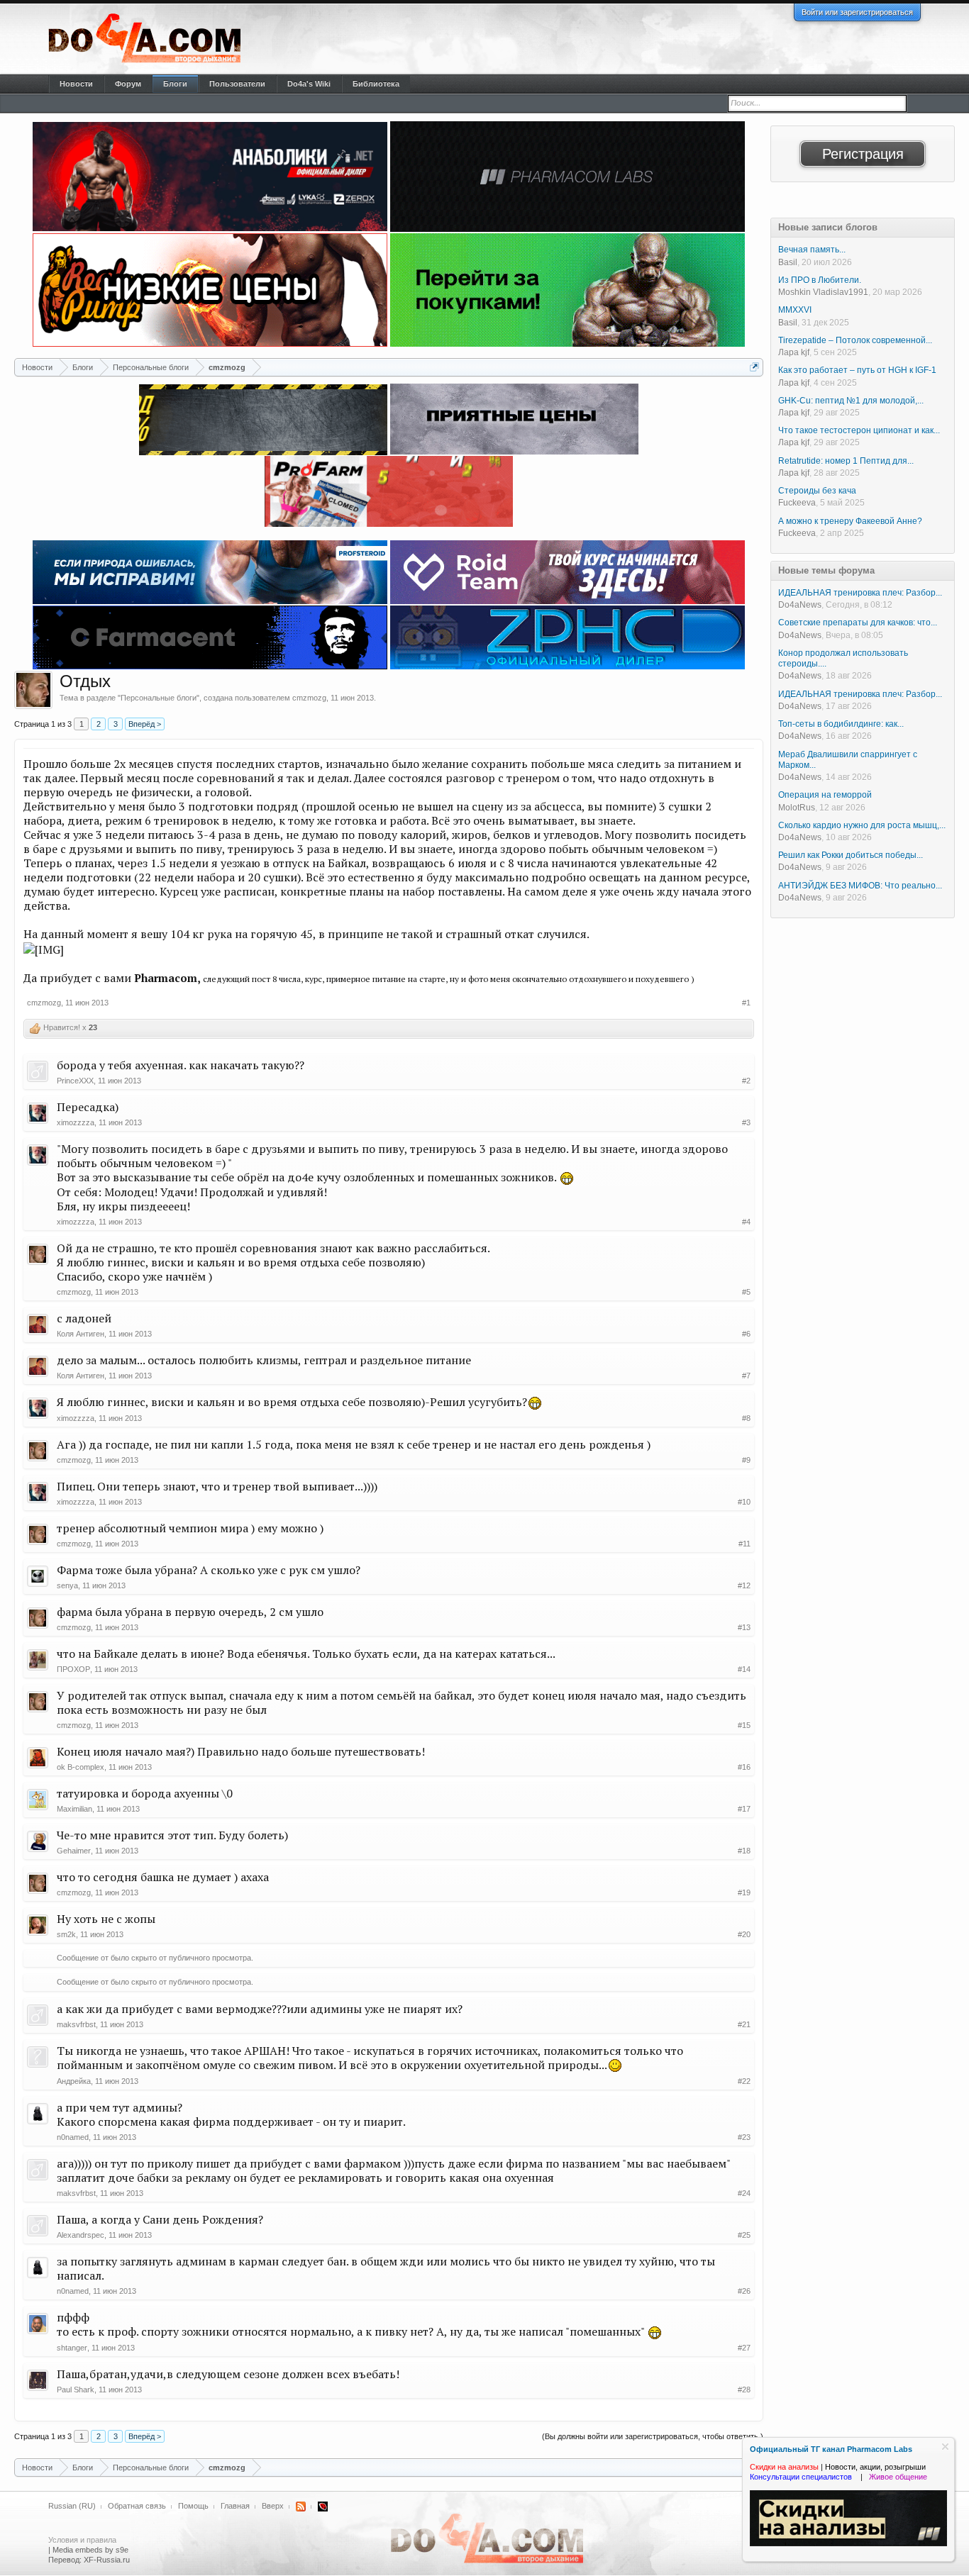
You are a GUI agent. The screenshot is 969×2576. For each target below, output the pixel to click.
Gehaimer (74, 1851)
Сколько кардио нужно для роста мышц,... (862, 825)
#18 (744, 1851)
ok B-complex (81, 1767)
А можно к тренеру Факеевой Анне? (850, 521)
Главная (235, 2506)
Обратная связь (137, 2506)
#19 (744, 1892)
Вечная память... (812, 250)
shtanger (72, 2348)
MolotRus (797, 808)
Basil (788, 262)
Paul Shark (76, 2390)
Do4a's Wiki (309, 84)
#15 (744, 1725)
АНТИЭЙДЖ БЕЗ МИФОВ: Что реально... (860, 886)
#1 (746, 1003)
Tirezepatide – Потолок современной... (855, 340)
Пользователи (237, 84)
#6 (746, 1334)
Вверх (273, 2506)
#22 (744, 2081)
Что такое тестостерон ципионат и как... (859, 430)
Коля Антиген (81, 1334)
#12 (744, 1585)
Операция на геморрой (825, 795)
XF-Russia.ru (107, 2560)
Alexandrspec (81, 2235)
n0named (73, 2137)
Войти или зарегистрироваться (857, 12)
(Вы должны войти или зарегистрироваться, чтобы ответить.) (653, 2436)
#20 (744, 1934)
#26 (744, 2291)
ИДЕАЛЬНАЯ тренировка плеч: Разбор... (860, 593)
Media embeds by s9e (90, 2550)
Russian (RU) (72, 2506)
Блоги (175, 84)
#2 (746, 1081)
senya (67, 1585)
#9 (746, 1460)
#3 (746, 1122)
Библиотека (376, 84)
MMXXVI (795, 310)
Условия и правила (82, 2540)
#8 (746, 1418)
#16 (744, 1767)
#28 (744, 2390)
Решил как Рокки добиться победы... (851, 855)
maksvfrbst (76, 2024)
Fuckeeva (797, 503)
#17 (744, 1809)
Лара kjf (794, 352)
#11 (744, 1544)
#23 (744, 2137)
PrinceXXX (75, 1081)
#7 (746, 1376)
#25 (744, 2235)
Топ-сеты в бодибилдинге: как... (841, 724)
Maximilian (74, 1809)
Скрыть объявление (945, 2447)
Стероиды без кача (817, 491)
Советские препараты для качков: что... (858, 623)
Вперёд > (145, 724)
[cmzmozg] (33, 690)
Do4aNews (800, 605)
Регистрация (863, 154)
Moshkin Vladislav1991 (823, 292)
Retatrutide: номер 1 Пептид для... (846, 461)
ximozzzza (76, 1122)
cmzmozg (309, 698)
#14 (744, 1669)
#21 (744, 2024)
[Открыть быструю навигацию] (754, 367)
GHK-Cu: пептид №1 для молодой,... (851, 401)
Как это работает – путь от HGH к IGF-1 (857, 370)
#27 (744, 2348)
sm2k (66, 1934)
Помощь (193, 2506)
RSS (301, 2507)
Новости (76, 84)
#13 (744, 1627)
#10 (744, 1502)
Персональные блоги (159, 698)
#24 (744, 2193)
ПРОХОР (73, 1669)
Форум (128, 84)
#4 (746, 1222)
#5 (746, 1292)
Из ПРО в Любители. (820, 280)
